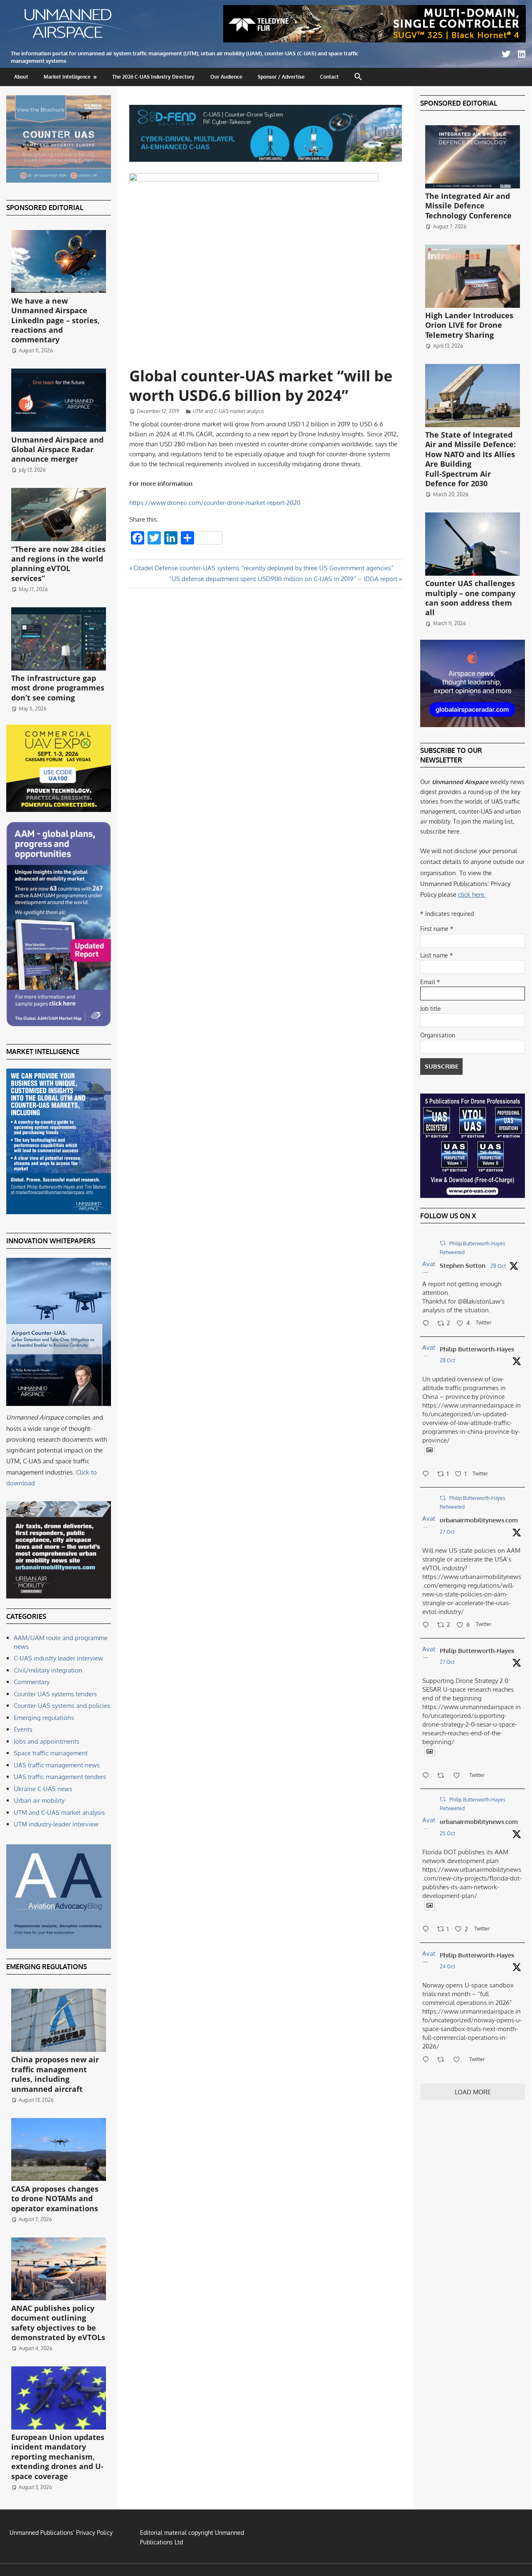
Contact (329, 77)
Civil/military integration (48, 1670)
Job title (431, 1008)
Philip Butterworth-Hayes (477, 1349)
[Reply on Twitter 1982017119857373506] (428, 1930)
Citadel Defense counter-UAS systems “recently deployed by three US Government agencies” (263, 568)
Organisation (438, 1035)
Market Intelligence (67, 77)
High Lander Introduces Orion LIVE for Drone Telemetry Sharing (469, 325)
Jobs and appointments (47, 1741)
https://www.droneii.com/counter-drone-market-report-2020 (215, 503)
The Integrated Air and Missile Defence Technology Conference (468, 206)
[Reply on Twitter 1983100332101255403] (428, 1324)
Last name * (437, 955)
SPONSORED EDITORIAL (45, 208)
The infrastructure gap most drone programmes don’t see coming (58, 688)
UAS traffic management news (57, 1765)
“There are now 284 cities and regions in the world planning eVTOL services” (58, 564)
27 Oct (447, 1532)
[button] (358, 77)
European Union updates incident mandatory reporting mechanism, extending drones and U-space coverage (58, 2457)
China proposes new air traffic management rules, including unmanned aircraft (55, 2074)
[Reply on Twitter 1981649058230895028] (428, 2060)
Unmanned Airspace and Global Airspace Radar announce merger (57, 449)
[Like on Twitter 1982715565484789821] (459, 1776)
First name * (437, 929)
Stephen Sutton (463, 1266)
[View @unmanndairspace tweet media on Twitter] (430, 1450)
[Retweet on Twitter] (443, 1243)
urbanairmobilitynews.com (479, 1520)
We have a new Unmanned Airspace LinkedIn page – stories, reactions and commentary (55, 320)
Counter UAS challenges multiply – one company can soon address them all (470, 598)
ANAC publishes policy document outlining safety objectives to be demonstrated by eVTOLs (58, 2323)
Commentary (32, 1682)
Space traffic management (51, 1753)
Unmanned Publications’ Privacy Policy (61, 2533)
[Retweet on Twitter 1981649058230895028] (443, 2060)
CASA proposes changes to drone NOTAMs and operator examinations (55, 2199)
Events (23, 1729)
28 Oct (498, 1266)
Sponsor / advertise (281, 77)
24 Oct (447, 1966)
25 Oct (447, 1833)
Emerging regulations (44, 1718)
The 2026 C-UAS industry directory (153, 77)
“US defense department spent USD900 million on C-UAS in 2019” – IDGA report (283, 579)
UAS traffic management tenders (60, 1777)
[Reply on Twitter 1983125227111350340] (428, 1475)
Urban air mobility (39, 1800)
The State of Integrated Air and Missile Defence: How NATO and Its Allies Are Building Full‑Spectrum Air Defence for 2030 (470, 459)
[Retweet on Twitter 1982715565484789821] (443, 1776)
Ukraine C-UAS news (43, 1789)
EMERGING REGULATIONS (47, 1967)
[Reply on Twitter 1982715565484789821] (428, 1776)
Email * (430, 982)
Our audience (226, 77)
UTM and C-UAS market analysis (229, 411)
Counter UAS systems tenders (55, 1694)
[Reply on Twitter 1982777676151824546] (428, 1626)
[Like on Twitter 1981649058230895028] (459, 2060)
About (21, 77)
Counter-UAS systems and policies (62, 1706)
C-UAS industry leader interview (58, 1658)
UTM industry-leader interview (56, 1824)
